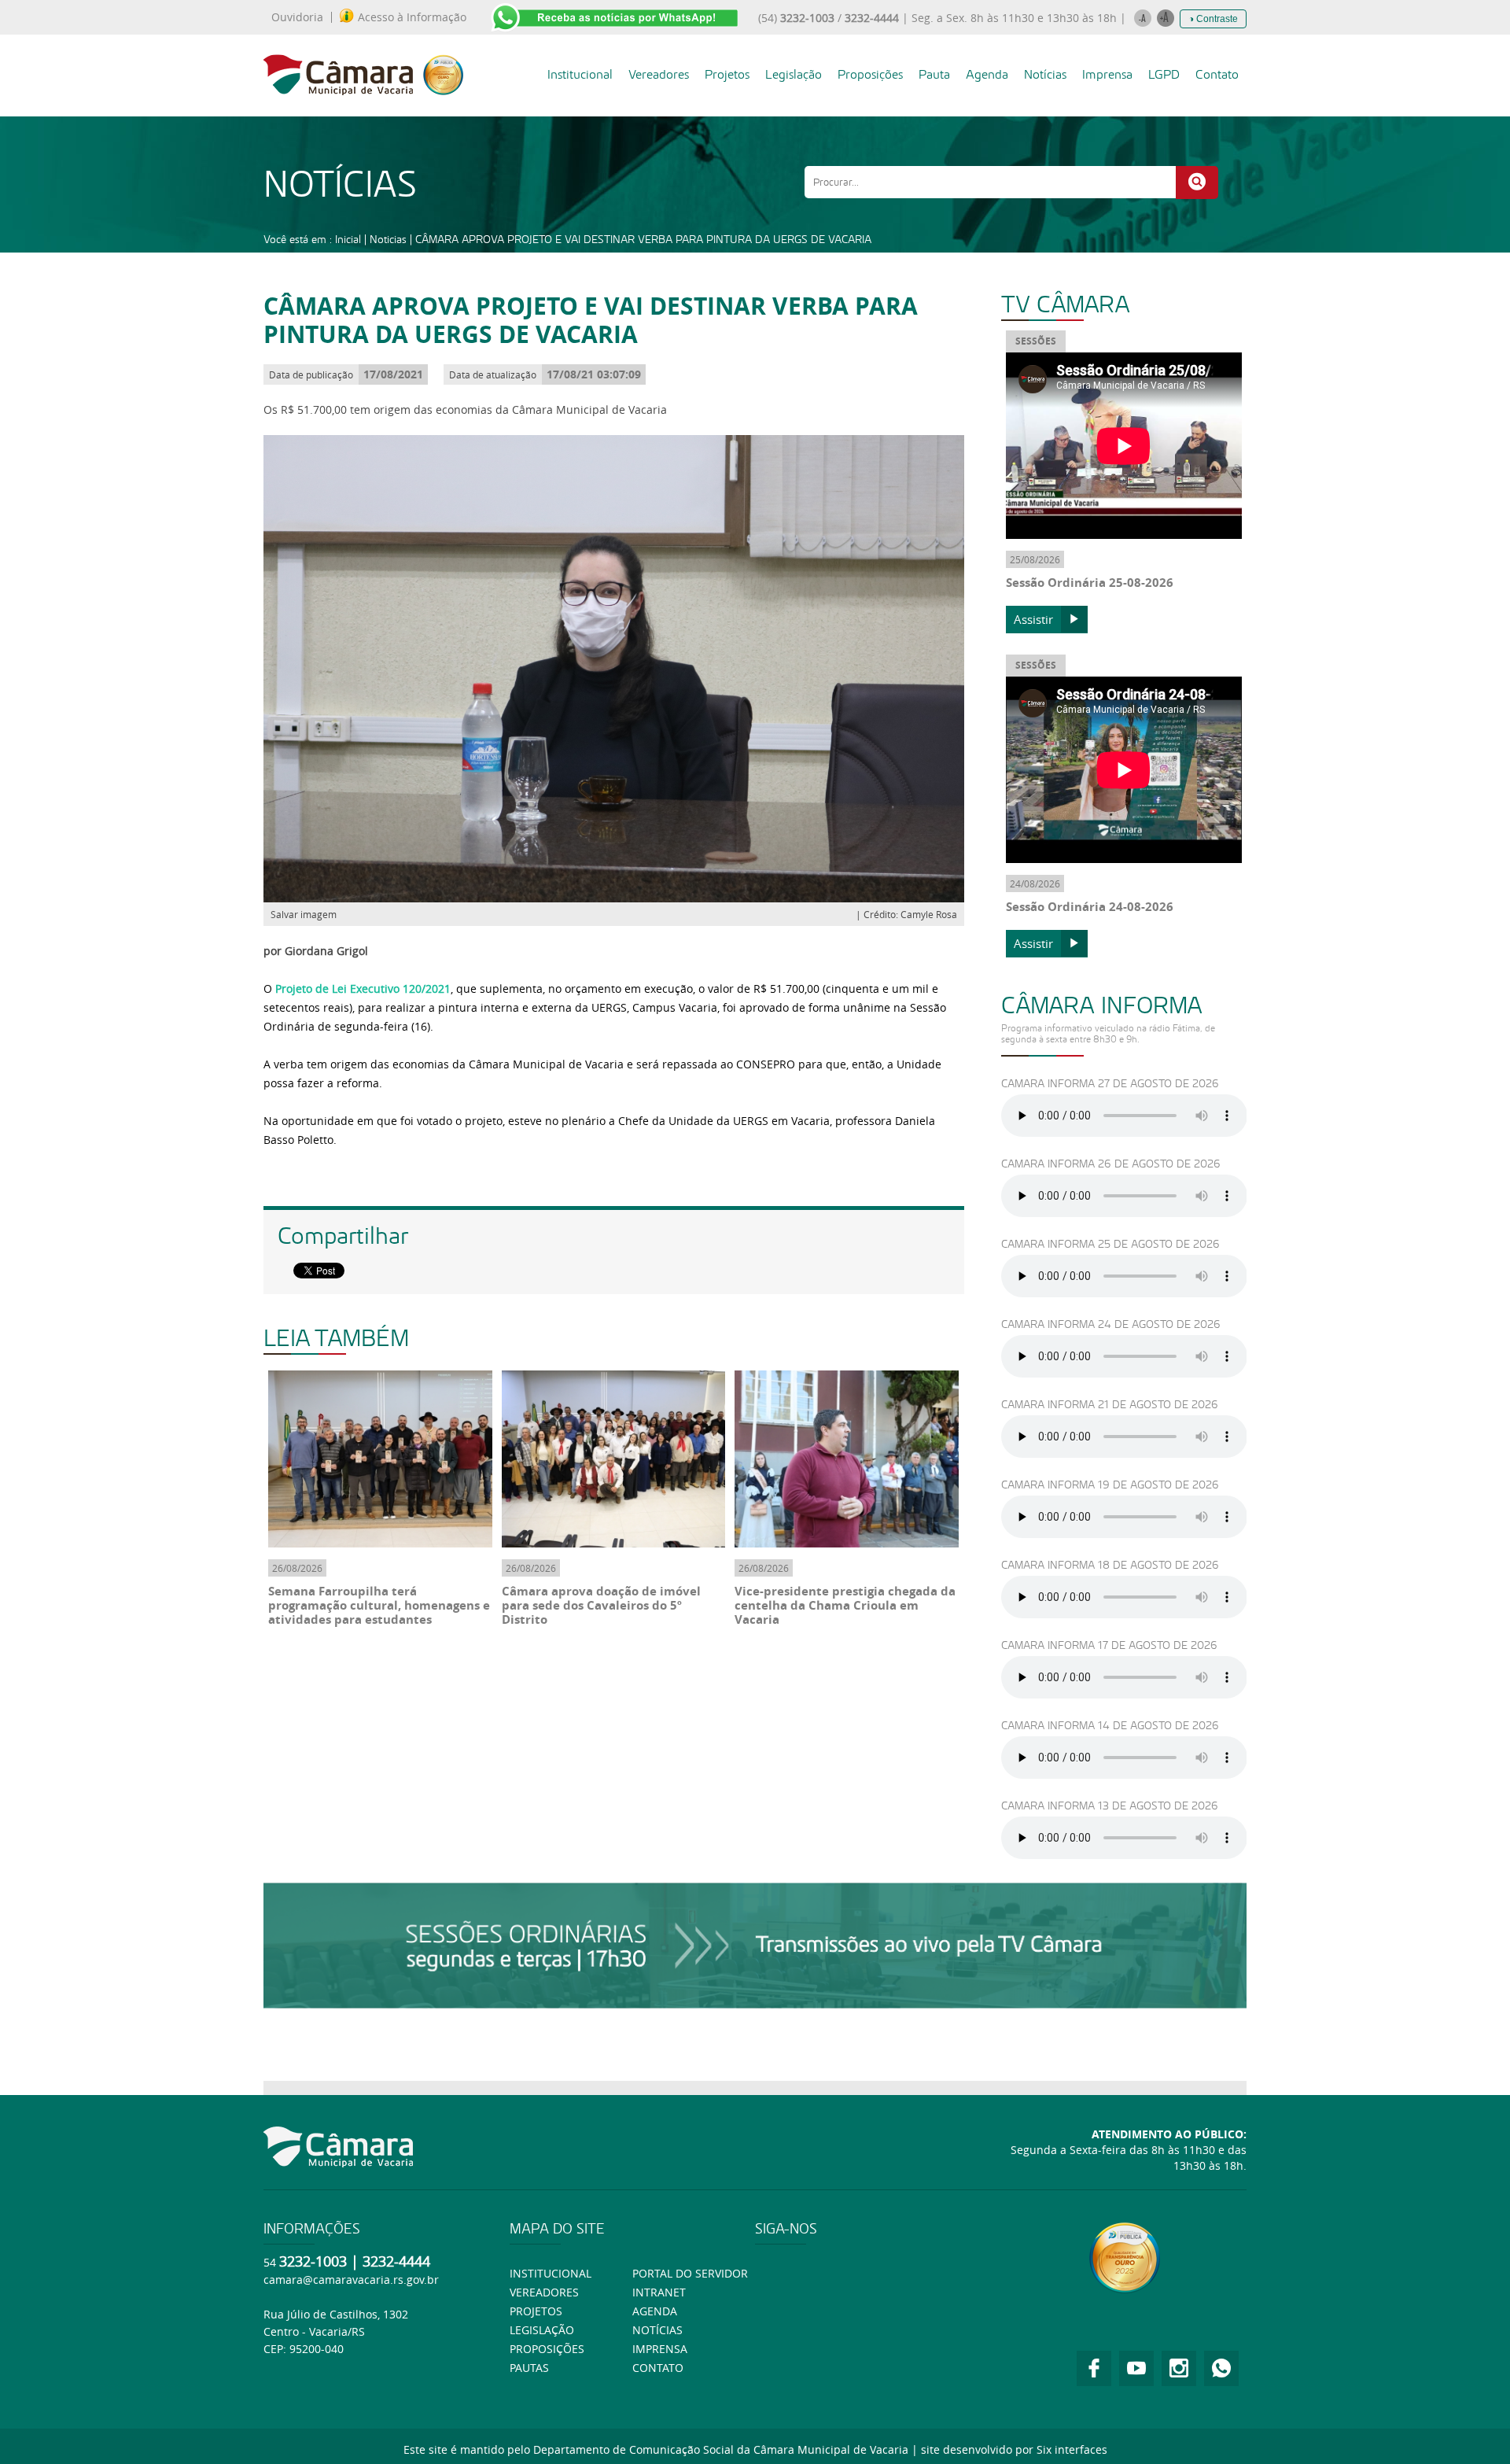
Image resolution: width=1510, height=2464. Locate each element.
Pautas (529, 2368)
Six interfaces (1072, 2449)
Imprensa (1107, 74)
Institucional (580, 74)
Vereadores (659, 74)
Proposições (870, 74)
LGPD (1164, 74)
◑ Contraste (1213, 19)
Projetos (727, 74)
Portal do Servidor (690, 2273)
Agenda (987, 74)
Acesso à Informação (412, 17)
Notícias (1045, 74)
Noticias (388, 239)
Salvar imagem (304, 914)
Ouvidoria (297, 17)
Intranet (659, 2292)
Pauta (934, 74)
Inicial (348, 239)
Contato (1217, 74)
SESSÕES (1036, 341)
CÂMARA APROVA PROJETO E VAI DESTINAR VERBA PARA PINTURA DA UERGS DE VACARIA (643, 239)
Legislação (794, 74)
